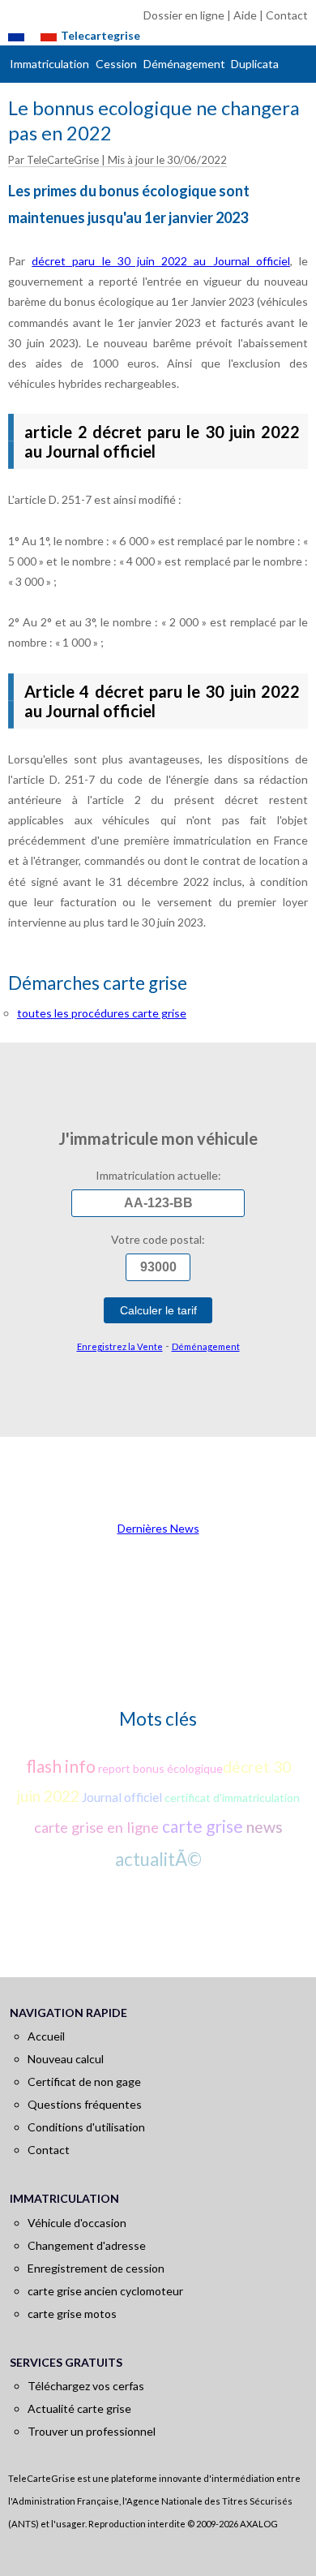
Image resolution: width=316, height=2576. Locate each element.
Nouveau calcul (66, 2059)
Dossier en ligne (184, 15)
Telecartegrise (100, 35)
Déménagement (184, 64)
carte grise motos (72, 2314)
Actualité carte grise (79, 2408)
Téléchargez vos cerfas (86, 2386)
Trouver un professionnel (92, 2431)
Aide (245, 15)
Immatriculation (49, 64)
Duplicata (255, 64)
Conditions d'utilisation (86, 2127)
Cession (116, 64)
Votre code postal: (158, 1239)
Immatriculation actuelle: (158, 1175)
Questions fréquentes (85, 2104)
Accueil (46, 2036)
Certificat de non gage (84, 2081)
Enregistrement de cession (96, 2268)
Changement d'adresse (87, 2245)
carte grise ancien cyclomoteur (105, 2291)
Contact (287, 15)
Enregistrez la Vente (120, 1346)
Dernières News (158, 1528)
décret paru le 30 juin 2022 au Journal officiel (161, 261)
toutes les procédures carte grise (102, 1013)
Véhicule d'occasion (77, 2223)
